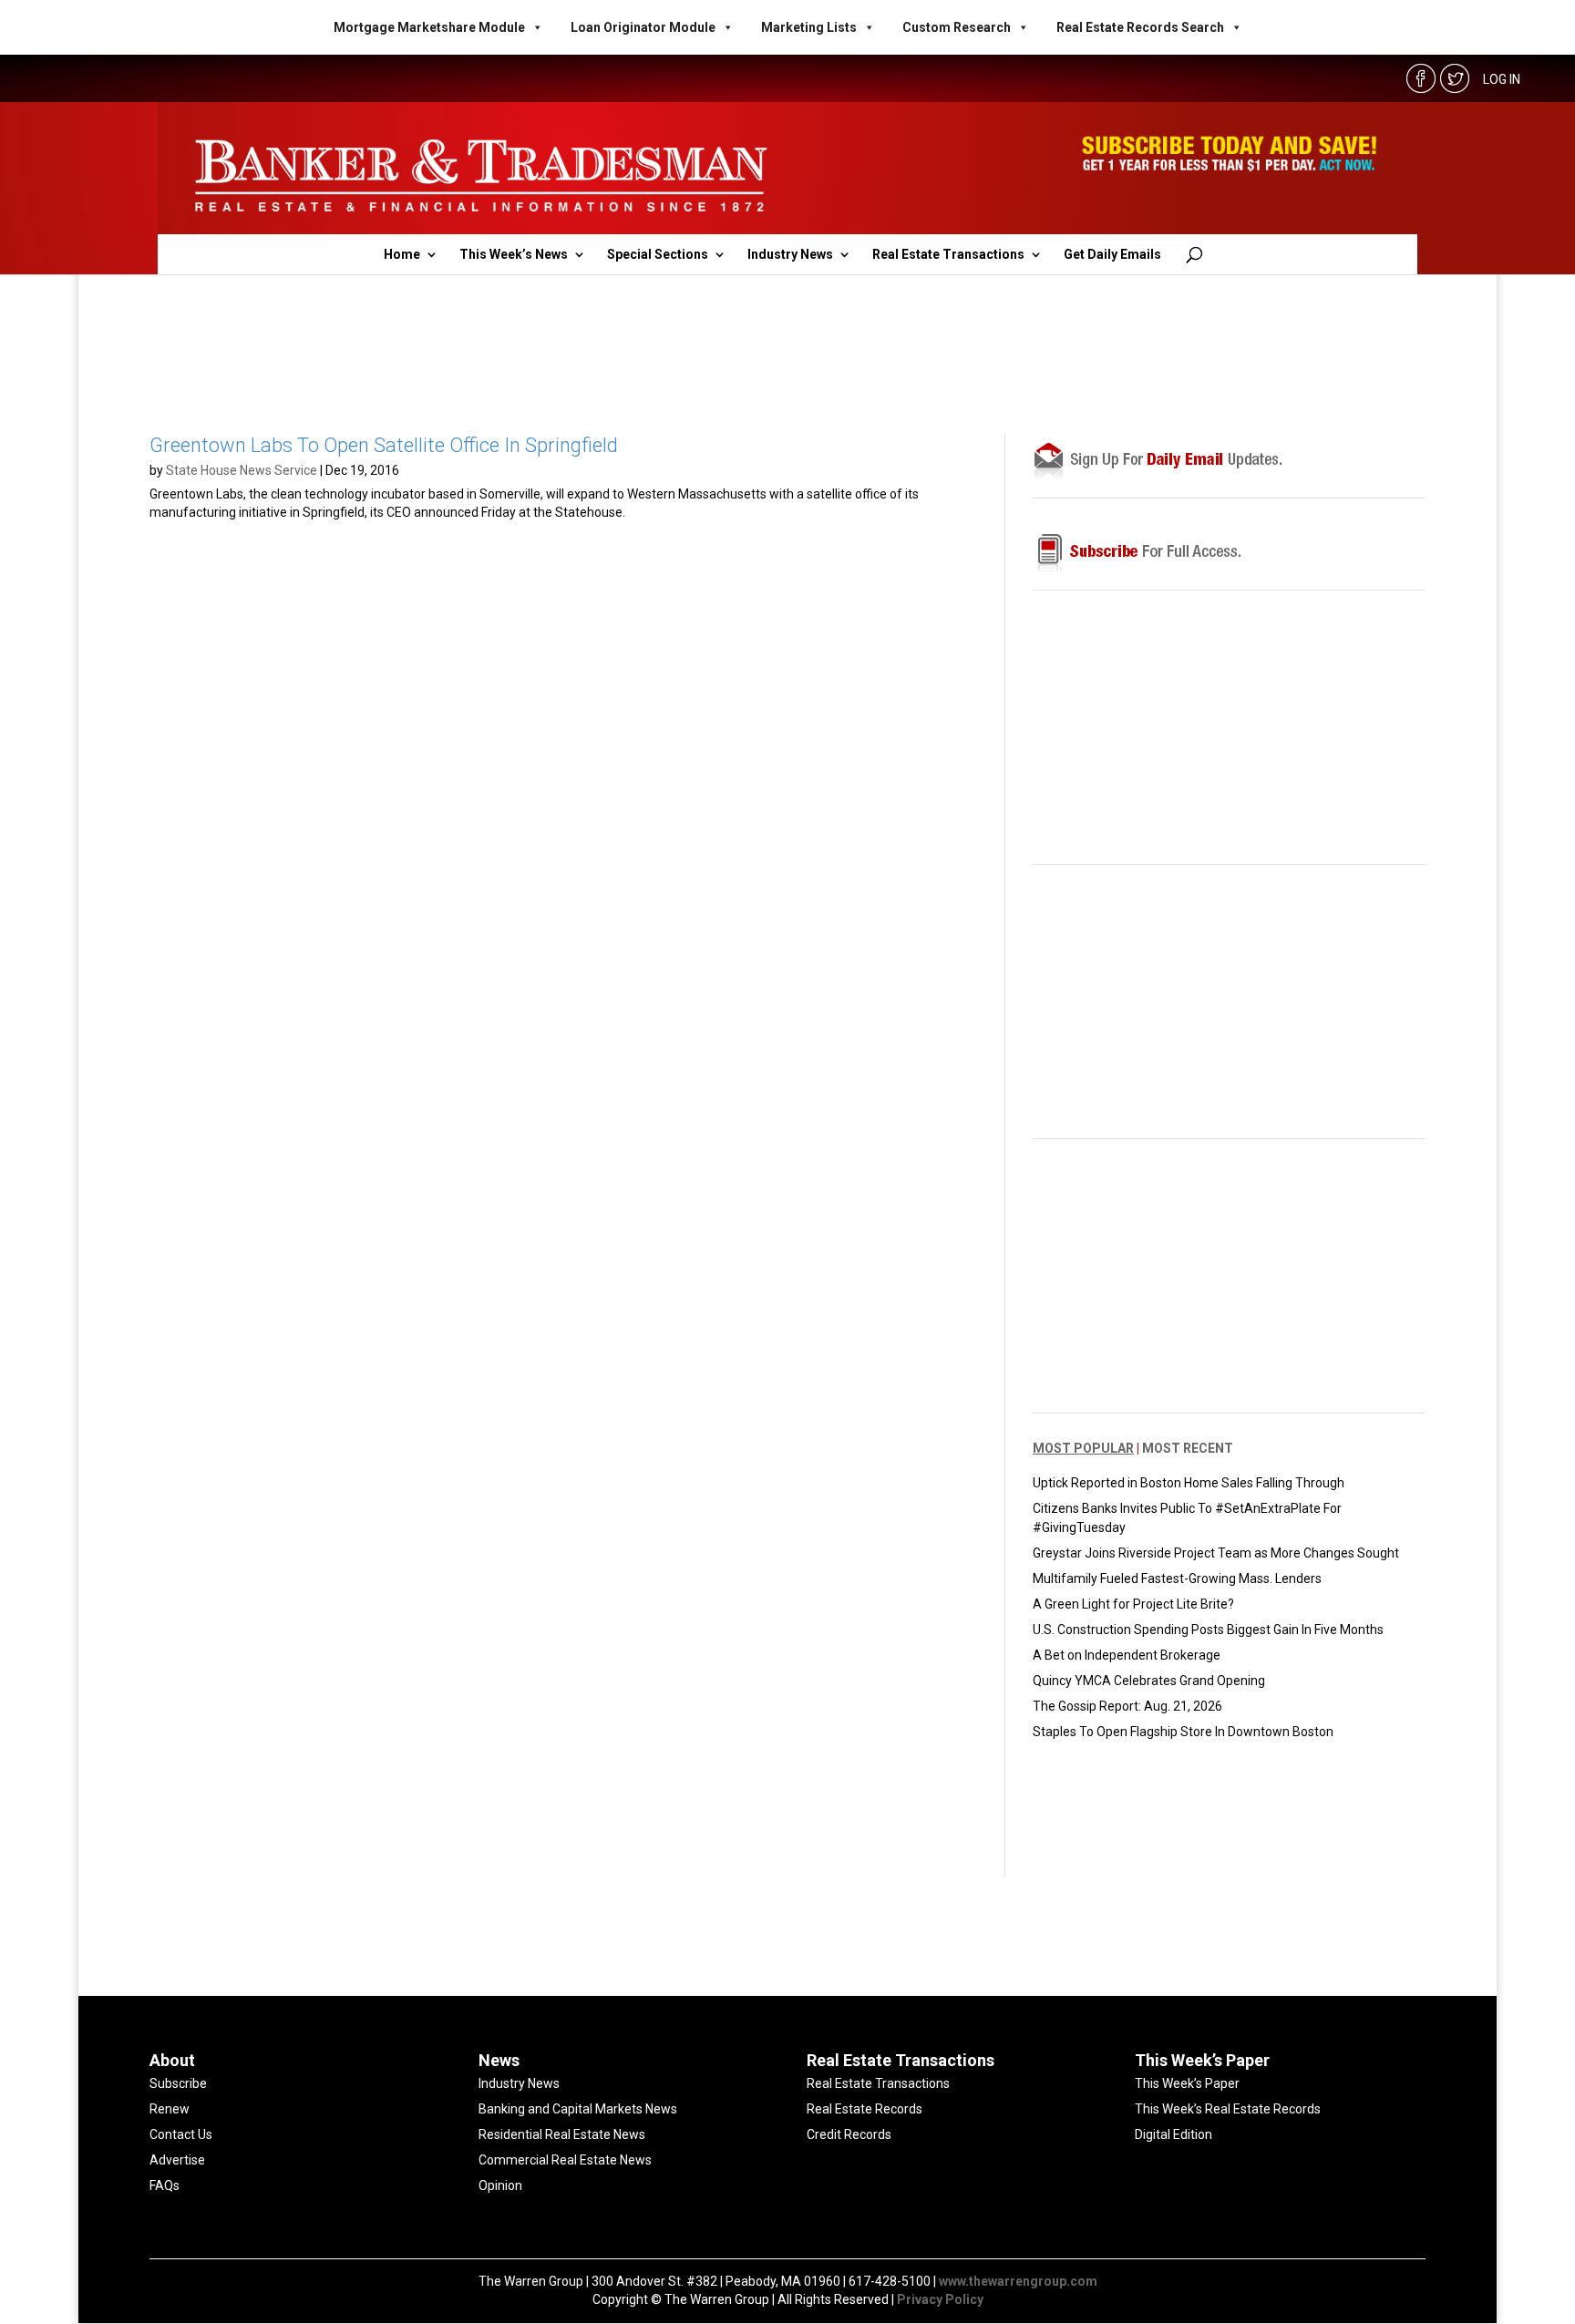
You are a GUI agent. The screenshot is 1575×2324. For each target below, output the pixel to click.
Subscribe (178, 2083)
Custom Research (957, 27)
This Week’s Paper (1187, 2083)
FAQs (165, 2185)
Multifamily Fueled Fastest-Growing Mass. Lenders (1177, 1578)
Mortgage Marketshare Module (429, 27)
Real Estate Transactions (948, 255)
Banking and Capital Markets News (578, 2109)
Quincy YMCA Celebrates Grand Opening (1149, 1681)
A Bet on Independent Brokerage (1127, 1655)
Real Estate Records (865, 2109)
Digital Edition (1174, 2134)
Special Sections (658, 255)
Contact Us (181, 2134)
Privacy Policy (940, 2299)
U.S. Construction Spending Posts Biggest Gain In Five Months (1208, 1630)
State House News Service (242, 470)
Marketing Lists (809, 27)
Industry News (790, 255)
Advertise (177, 2160)
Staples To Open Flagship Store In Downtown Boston (1183, 1732)
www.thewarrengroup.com (1018, 2281)
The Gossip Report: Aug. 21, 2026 (1127, 1706)
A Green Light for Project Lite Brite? (1133, 1604)
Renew (170, 2109)
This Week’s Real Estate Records (1228, 2109)
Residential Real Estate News (562, 2134)
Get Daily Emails (1112, 255)
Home (402, 255)
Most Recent (1188, 1448)
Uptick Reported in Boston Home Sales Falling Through (1189, 1483)
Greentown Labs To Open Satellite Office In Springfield (384, 445)
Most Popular (1083, 1448)
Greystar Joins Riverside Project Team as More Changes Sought (1216, 1553)
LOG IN (1502, 79)
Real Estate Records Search (1140, 27)
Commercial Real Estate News (565, 2160)
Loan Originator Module (643, 27)
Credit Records (849, 2134)
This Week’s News (514, 255)
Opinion (500, 2185)
